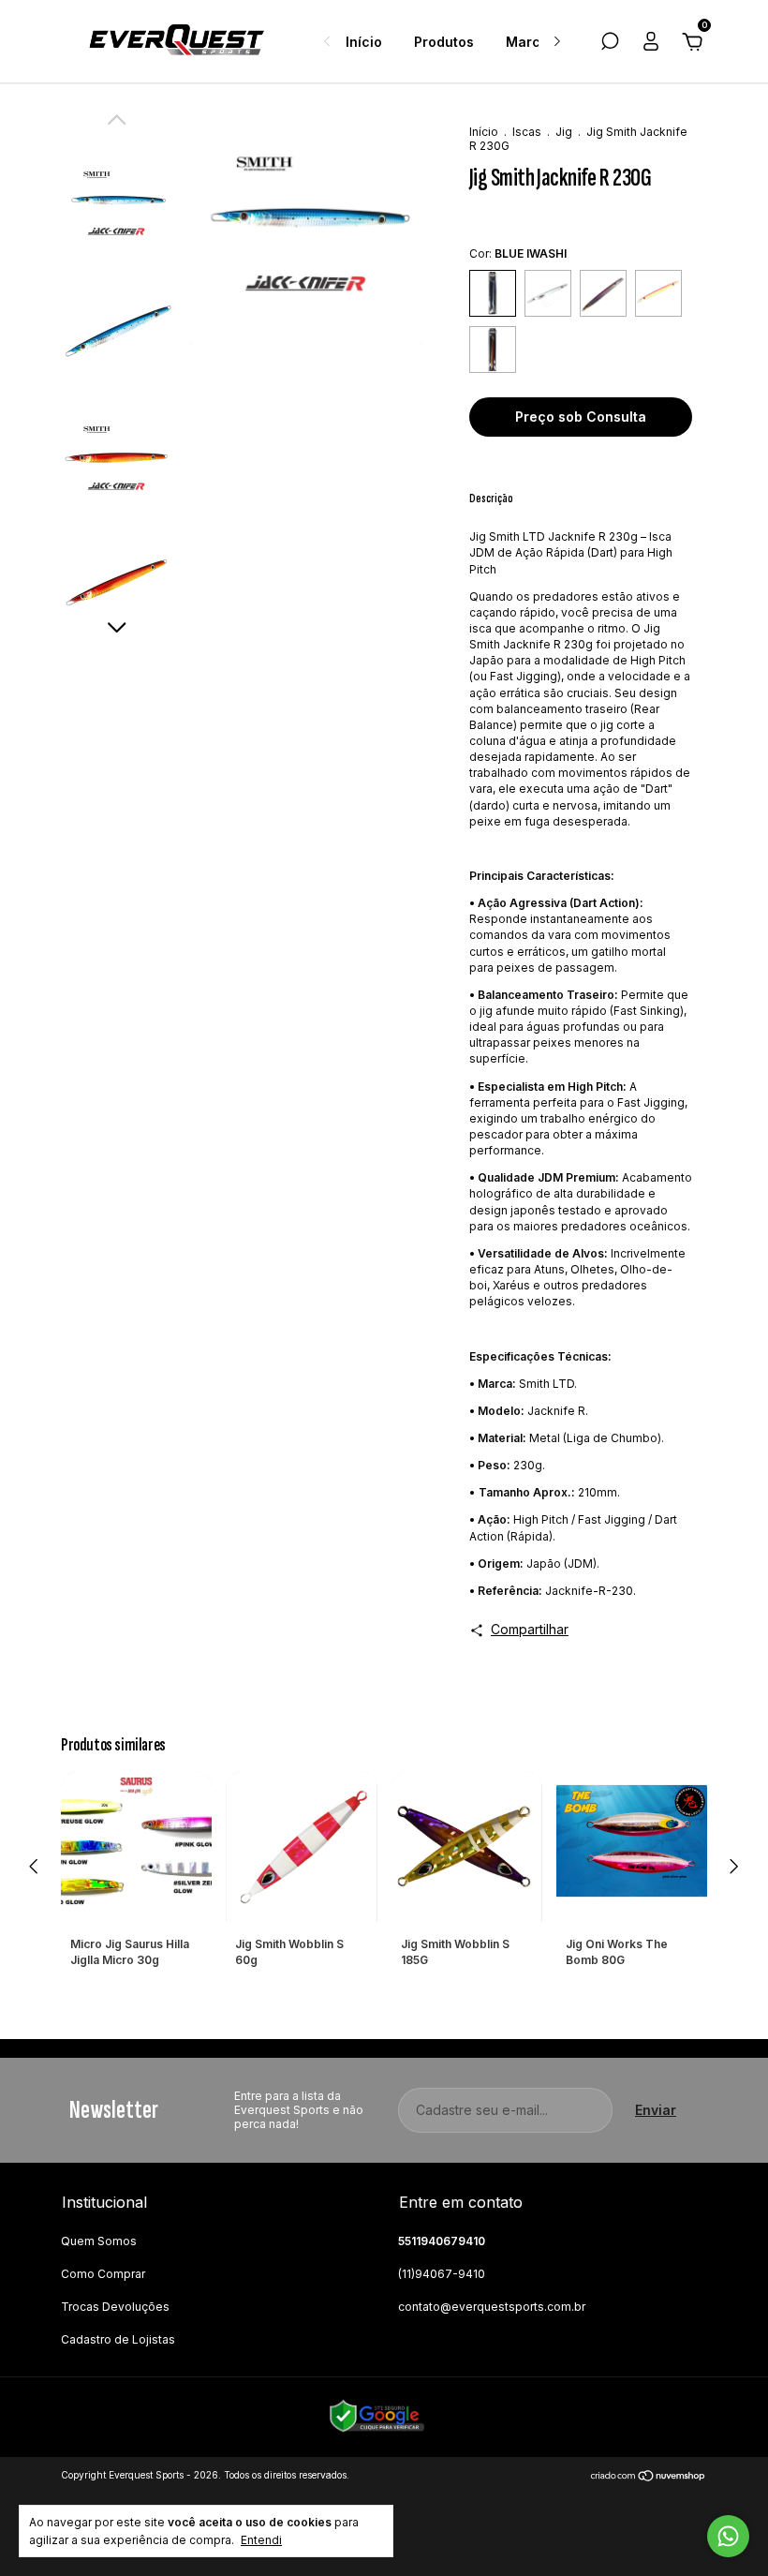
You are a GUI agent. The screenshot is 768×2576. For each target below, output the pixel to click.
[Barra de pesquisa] (610, 44)
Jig (564, 132)
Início (364, 42)
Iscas (527, 132)
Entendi (261, 2540)
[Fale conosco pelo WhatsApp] (728, 2536)
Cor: (518, 253)
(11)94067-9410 (442, 2274)
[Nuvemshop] (649, 2477)
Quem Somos (99, 2241)
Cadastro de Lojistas (118, 2339)
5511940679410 (442, 2241)
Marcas (531, 42)
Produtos (444, 42)
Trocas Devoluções (115, 2307)
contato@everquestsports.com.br (492, 2307)
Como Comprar (103, 2274)
